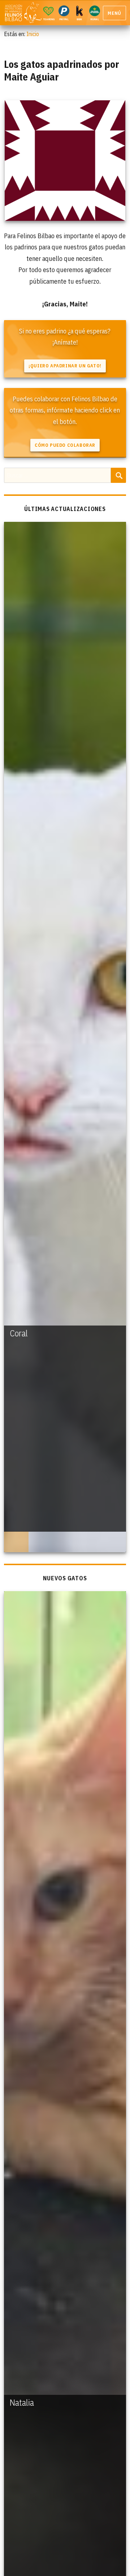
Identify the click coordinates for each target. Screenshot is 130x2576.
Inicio (33, 34)
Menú (114, 13)
